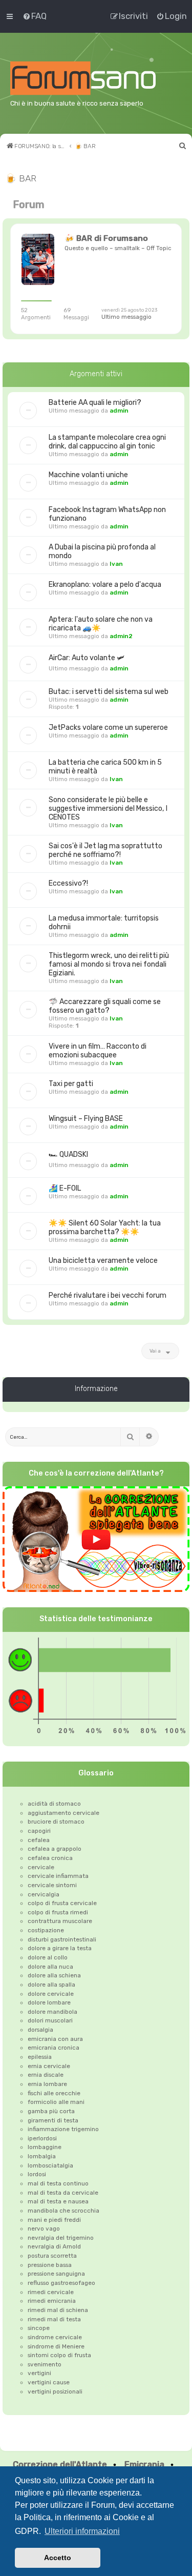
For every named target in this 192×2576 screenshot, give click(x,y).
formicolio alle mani (56, 2102)
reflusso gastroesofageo (61, 2283)
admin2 (121, 636)
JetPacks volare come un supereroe (108, 728)
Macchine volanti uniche (88, 475)
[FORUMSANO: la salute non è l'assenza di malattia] (96, 78)
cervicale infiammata (58, 1876)
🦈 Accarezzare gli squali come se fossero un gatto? (105, 1006)
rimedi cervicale (51, 2292)
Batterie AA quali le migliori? (95, 403)
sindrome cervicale (55, 2337)
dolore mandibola (52, 2012)
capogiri (39, 1831)
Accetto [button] (58, 2558)
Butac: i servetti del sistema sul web (109, 692)
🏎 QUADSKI (68, 1154)
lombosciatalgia (50, 2165)
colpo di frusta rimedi (58, 1912)
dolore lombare (49, 2002)
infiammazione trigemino (63, 2129)
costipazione (46, 1930)
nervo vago (44, 2229)
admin (119, 411)
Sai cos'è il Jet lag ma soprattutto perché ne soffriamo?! (105, 850)
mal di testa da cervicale (63, 2193)
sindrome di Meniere (56, 2346)
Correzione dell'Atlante (60, 2465)
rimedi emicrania (52, 2301)
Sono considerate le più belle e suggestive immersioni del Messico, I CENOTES (108, 809)
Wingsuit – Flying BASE (86, 1119)
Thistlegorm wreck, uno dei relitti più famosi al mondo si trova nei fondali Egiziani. (109, 964)
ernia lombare (47, 2084)
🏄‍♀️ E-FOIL (65, 1188)
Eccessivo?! (68, 883)
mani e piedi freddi (54, 2220)
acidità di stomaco (54, 1804)
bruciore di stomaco (56, 1822)
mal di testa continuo (58, 2183)
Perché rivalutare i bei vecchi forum (108, 1295)
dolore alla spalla (51, 1985)
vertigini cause (49, 2382)
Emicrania (144, 2465)
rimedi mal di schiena (58, 2310)
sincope (39, 2328)
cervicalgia (44, 1894)
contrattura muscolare (60, 1921)
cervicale (41, 1867)
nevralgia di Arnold (54, 2246)
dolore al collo (48, 1957)
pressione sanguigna (56, 2274)
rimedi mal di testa (54, 2319)
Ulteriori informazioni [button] (82, 2531)
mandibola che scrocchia (63, 2211)
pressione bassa (50, 2265)
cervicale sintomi (52, 1885)
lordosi (37, 2174)
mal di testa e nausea (58, 2201)
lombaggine (45, 2147)
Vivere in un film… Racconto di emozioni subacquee (98, 1051)
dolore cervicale (51, 1994)
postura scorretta (52, 2256)
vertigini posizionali (55, 2391)
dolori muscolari (50, 2020)
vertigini (39, 2373)
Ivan (116, 564)
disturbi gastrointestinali (62, 1939)
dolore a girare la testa (60, 1948)
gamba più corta (51, 2111)
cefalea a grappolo (55, 1849)
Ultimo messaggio (126, 317)
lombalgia (42, 2156)
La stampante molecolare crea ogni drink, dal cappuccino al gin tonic (107, 442)
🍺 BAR (21, 178)
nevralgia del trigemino (61, 2238)
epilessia (40, 2057)
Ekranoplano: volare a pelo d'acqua (105, 585)
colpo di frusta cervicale (62, 1903)
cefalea (39, 1840)
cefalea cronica (50, 1858)
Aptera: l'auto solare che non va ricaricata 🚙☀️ (101, 624)
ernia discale (46, 2075)
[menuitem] (34, 16)
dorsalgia (40, 2030)
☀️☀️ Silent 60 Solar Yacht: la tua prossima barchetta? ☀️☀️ (105, 1228)
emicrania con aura (55, 2039)
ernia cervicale (49, 2066)
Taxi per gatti (71, 1084)
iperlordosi (42, 2138)
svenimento (45, 2364)
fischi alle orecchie (54, 2093)
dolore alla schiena (54, 1975)
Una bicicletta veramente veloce (103, 1261)
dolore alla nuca (50, 1967)
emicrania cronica (54, 2048)
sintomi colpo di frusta (59, 2355)
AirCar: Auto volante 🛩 (87, 658)
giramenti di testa (53, 2120)
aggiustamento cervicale (63, 1813)
